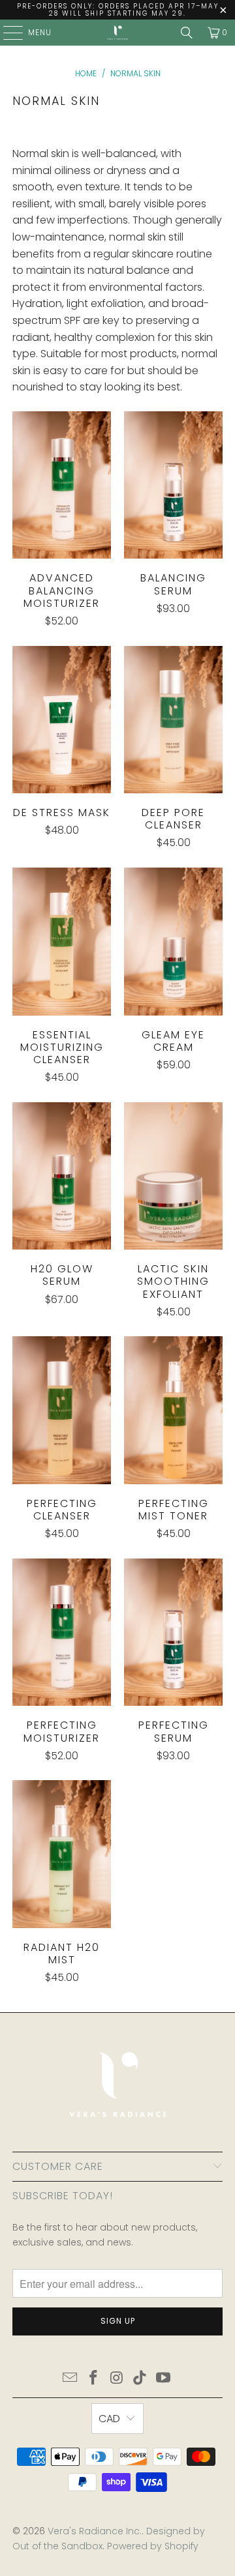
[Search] (187, 33)
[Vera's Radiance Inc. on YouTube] (164, 2379)
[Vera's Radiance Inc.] (117, 33)
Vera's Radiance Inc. (95, 2531)
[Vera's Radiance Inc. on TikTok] (140, 2379)
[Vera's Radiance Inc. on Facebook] (93, 2379)
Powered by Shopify (153, 2546)
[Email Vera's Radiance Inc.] (70, 2379)
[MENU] (7, 33)
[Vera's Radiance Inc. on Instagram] (117, 2379)
